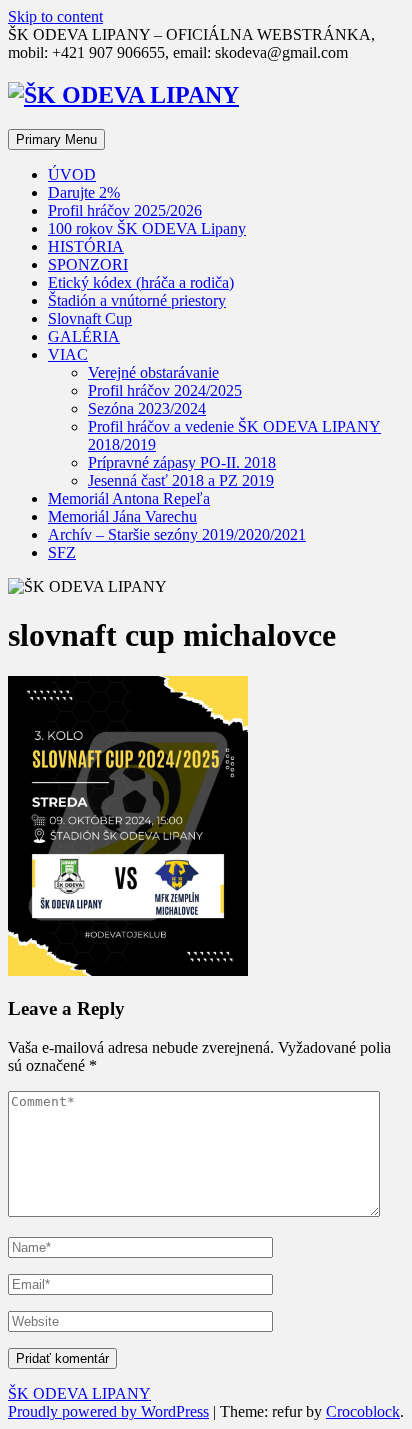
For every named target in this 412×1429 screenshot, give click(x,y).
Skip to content (55, 16)
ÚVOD (72, 174)
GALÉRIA (84, 336)
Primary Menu (56, 139)
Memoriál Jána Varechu (122, 516)
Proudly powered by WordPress (108, 1411)
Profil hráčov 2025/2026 (125, 210)
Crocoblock (363, 1411)
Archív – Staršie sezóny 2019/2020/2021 (177, 534)
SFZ (62, 552)
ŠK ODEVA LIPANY (79, 1393)
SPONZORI (88, 264)
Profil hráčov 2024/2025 (165, 390)
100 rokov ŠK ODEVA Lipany (147, 228)
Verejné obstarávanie (153, 372)
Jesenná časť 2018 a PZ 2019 (181, 480)
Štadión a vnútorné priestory (137, 300)
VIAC (68, 354)
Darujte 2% (84, 192)
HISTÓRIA (86, 246)
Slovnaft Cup (90, 318)
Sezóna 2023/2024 (147, 408)
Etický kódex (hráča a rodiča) (141, 282)
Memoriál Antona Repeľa (129, 498)
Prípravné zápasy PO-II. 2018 (182, 462)
